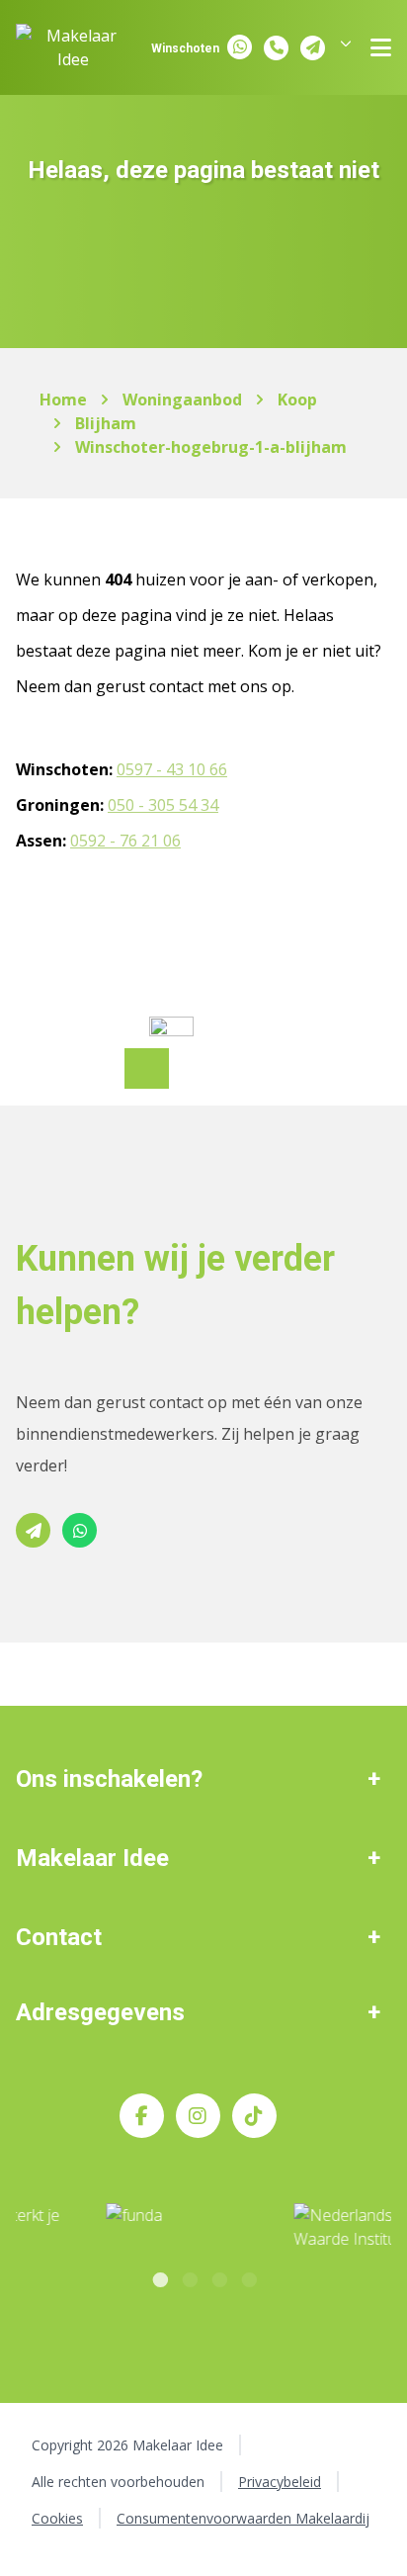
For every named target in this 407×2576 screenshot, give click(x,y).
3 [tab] (218, 2277)
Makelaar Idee (92, 1858)
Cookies (57, 2518)
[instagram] (198, 2116)
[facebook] (142, 2116)
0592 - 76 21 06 (125, 841)
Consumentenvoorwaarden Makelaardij (243, 2518)
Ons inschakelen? (109, 1779)
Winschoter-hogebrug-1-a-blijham (211, 447)
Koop (297, 400)
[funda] (118, 2228)
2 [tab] (189, 2277)
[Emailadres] (313, 48)
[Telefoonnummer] (276, 48)
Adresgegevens (100, 2012)
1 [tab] (159, 2277)
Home (63, 400)
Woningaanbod (182, 400)
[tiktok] (254, 2116)
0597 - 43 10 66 (172, 769)
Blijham (106, 423)
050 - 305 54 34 (163, 805)
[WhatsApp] (240, 47)
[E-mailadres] (33, 1530)
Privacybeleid (280, 2482)
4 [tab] (248, 2277)
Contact (59, 1937)
